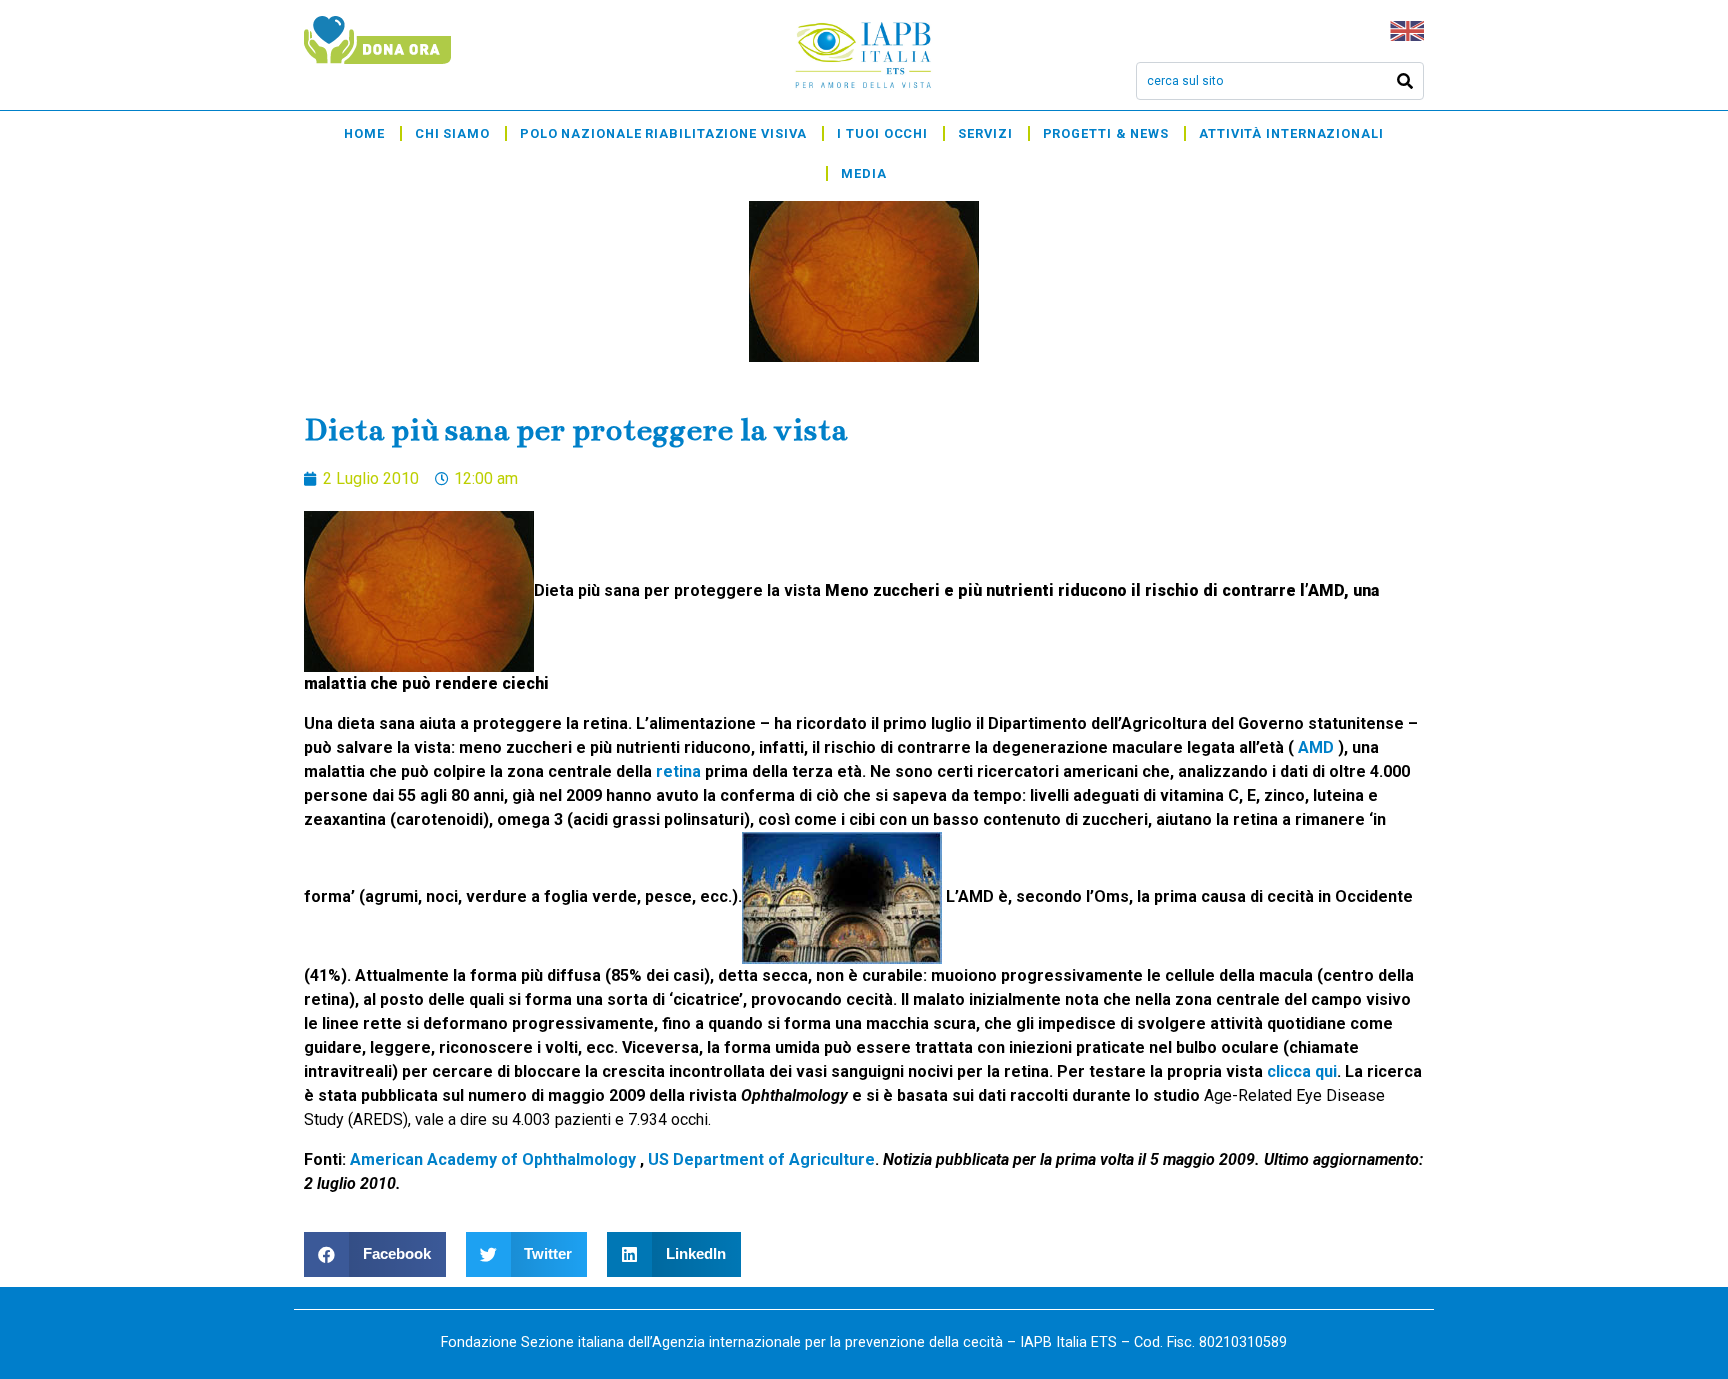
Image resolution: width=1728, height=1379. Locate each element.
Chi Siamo (452, 133)
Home (364, 133)
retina (678, 771)
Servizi (985, 133)
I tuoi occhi (882, 133)
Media (864, 173)
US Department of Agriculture (761, 1159)
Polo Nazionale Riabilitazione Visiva (663, 133)
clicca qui (1302, 1071)
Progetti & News (1106, 133)
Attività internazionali (1291, 133)
